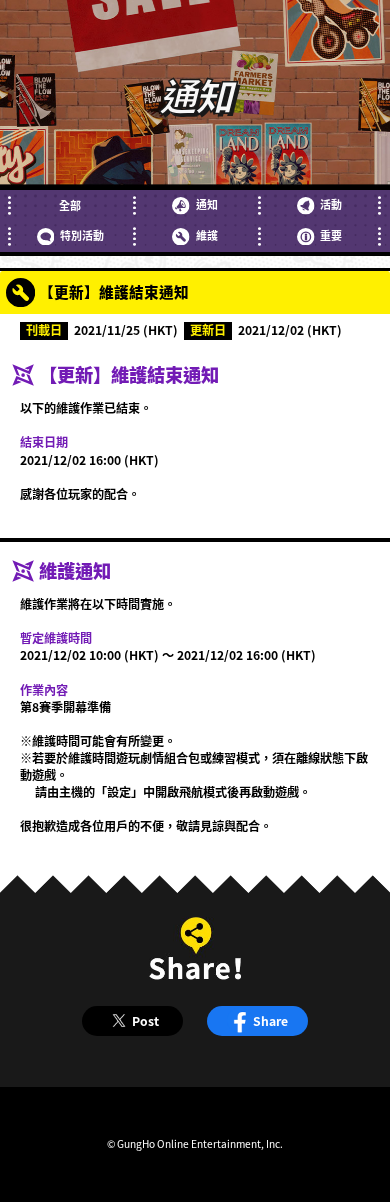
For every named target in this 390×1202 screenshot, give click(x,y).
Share (270, 1021)
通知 (206, 204)
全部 (70, 205)
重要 (331, 235)
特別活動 (82, 235)
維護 (206, 235)
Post (145, 1021)
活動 (331, 204)
